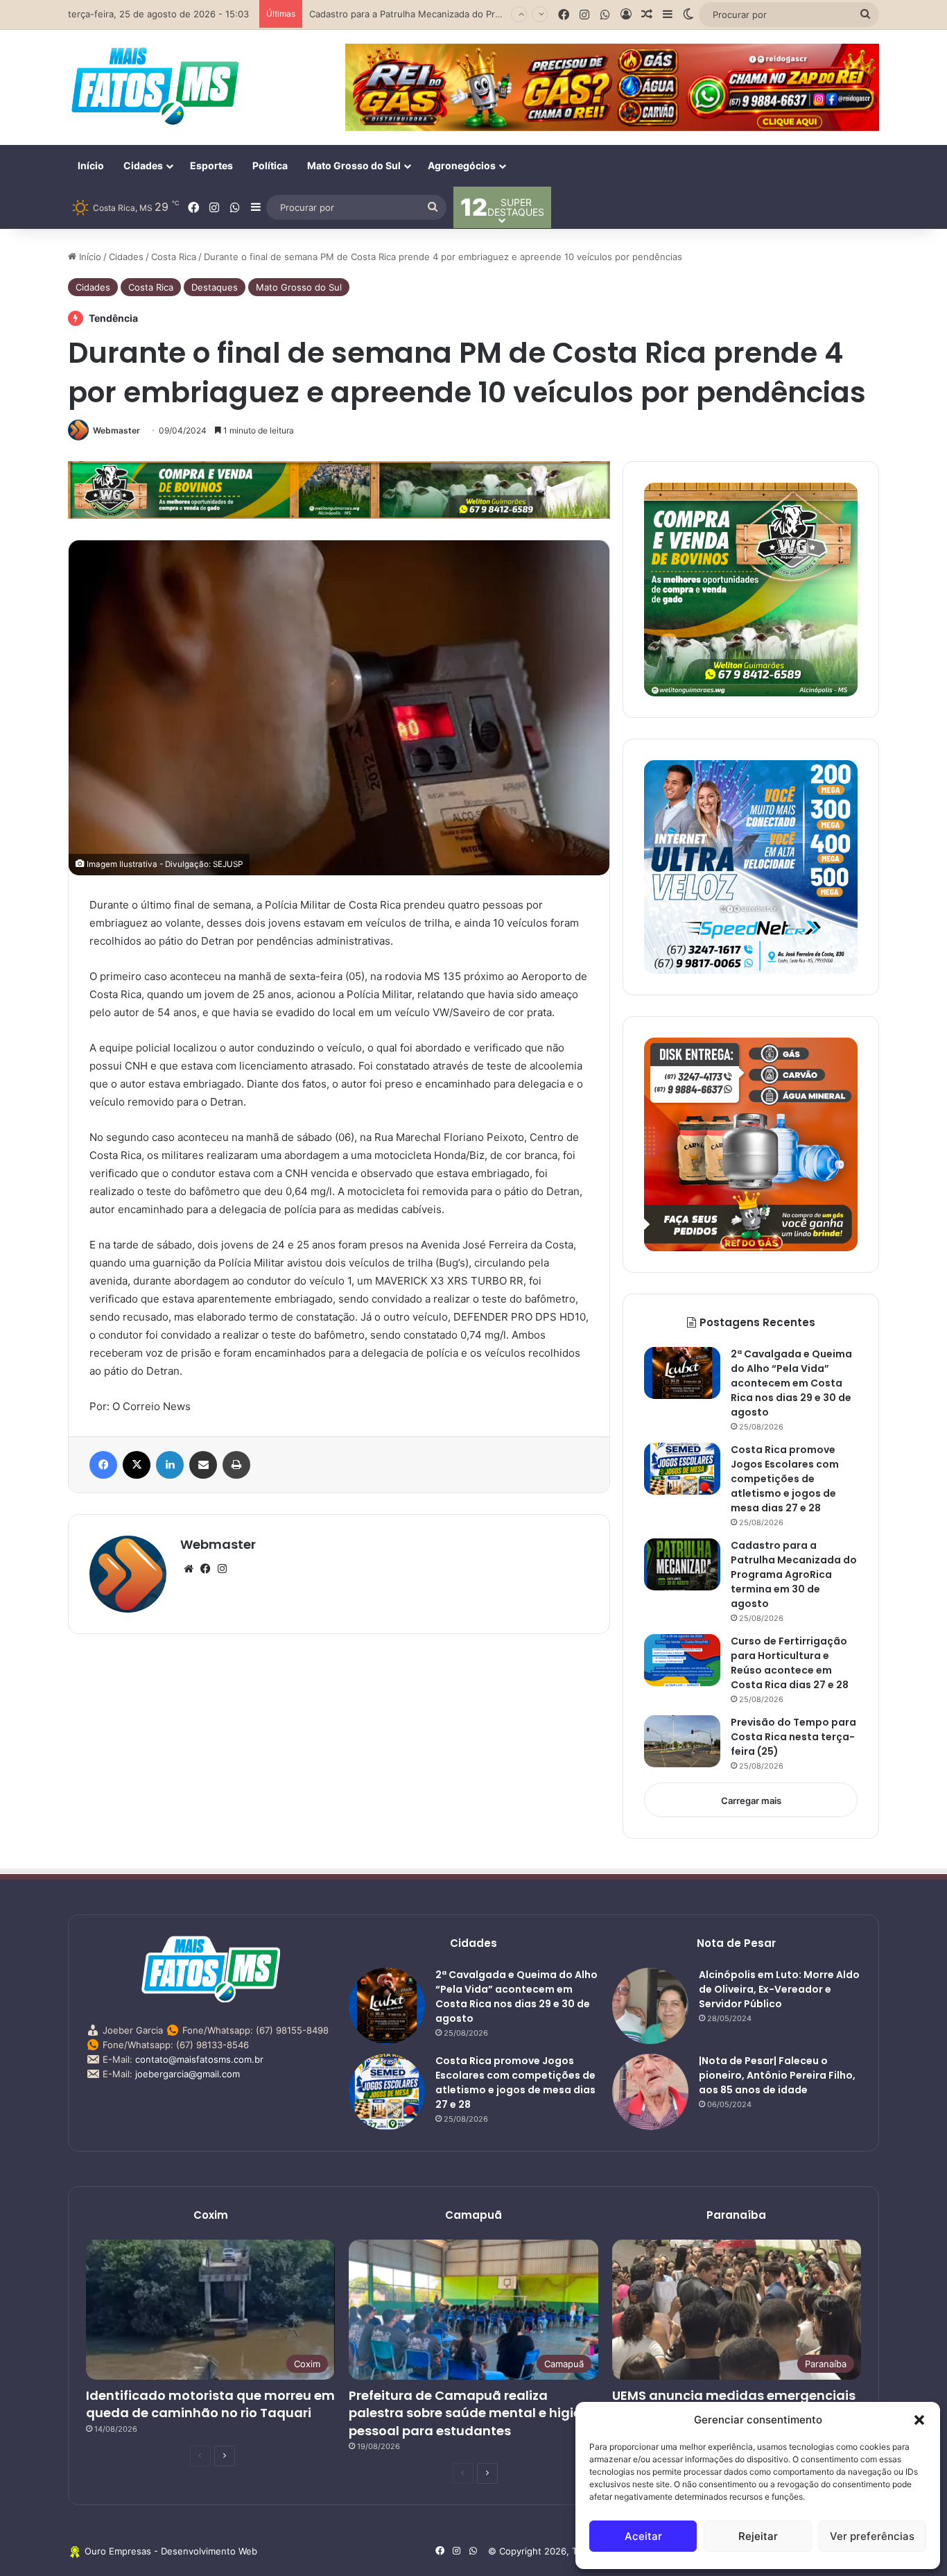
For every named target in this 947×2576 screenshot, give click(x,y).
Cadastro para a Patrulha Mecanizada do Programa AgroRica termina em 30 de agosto (794, 1574)
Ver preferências (872, 2536)
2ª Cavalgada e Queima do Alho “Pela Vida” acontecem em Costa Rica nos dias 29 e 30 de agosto (791, 1383)
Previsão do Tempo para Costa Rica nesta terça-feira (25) (793, 1737)
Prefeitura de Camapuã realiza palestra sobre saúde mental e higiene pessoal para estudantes (473, 2413)
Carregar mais (751, 1801)
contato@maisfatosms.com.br (199, 2059)
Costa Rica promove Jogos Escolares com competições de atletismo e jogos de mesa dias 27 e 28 (785, 1479)
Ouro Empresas (118, 2551)
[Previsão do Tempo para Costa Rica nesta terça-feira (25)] (682, 1741)
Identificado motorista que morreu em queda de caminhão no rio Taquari (210, 2404)
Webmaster (116, 430)
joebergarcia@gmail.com (188, 2074)
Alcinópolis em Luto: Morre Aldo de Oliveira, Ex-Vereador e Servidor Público (779, 1989)
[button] (919, 2420)
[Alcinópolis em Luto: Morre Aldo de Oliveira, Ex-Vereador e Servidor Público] (650, 2006)
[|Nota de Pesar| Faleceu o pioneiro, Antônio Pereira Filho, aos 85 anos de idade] (650, 2092)
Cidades (143, 165)
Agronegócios (462, 165)
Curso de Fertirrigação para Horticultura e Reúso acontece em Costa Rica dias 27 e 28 (495, 14)
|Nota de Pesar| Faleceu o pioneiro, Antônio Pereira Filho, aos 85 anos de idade (777, 2075)
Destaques (215, 287)
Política (270, 165)
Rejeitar (758, 2536)
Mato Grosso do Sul (354, 165)
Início (91, 165)
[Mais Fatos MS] (155, 85)
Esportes (211, 165)
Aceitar (643, 2536)
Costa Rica (174, 257)
